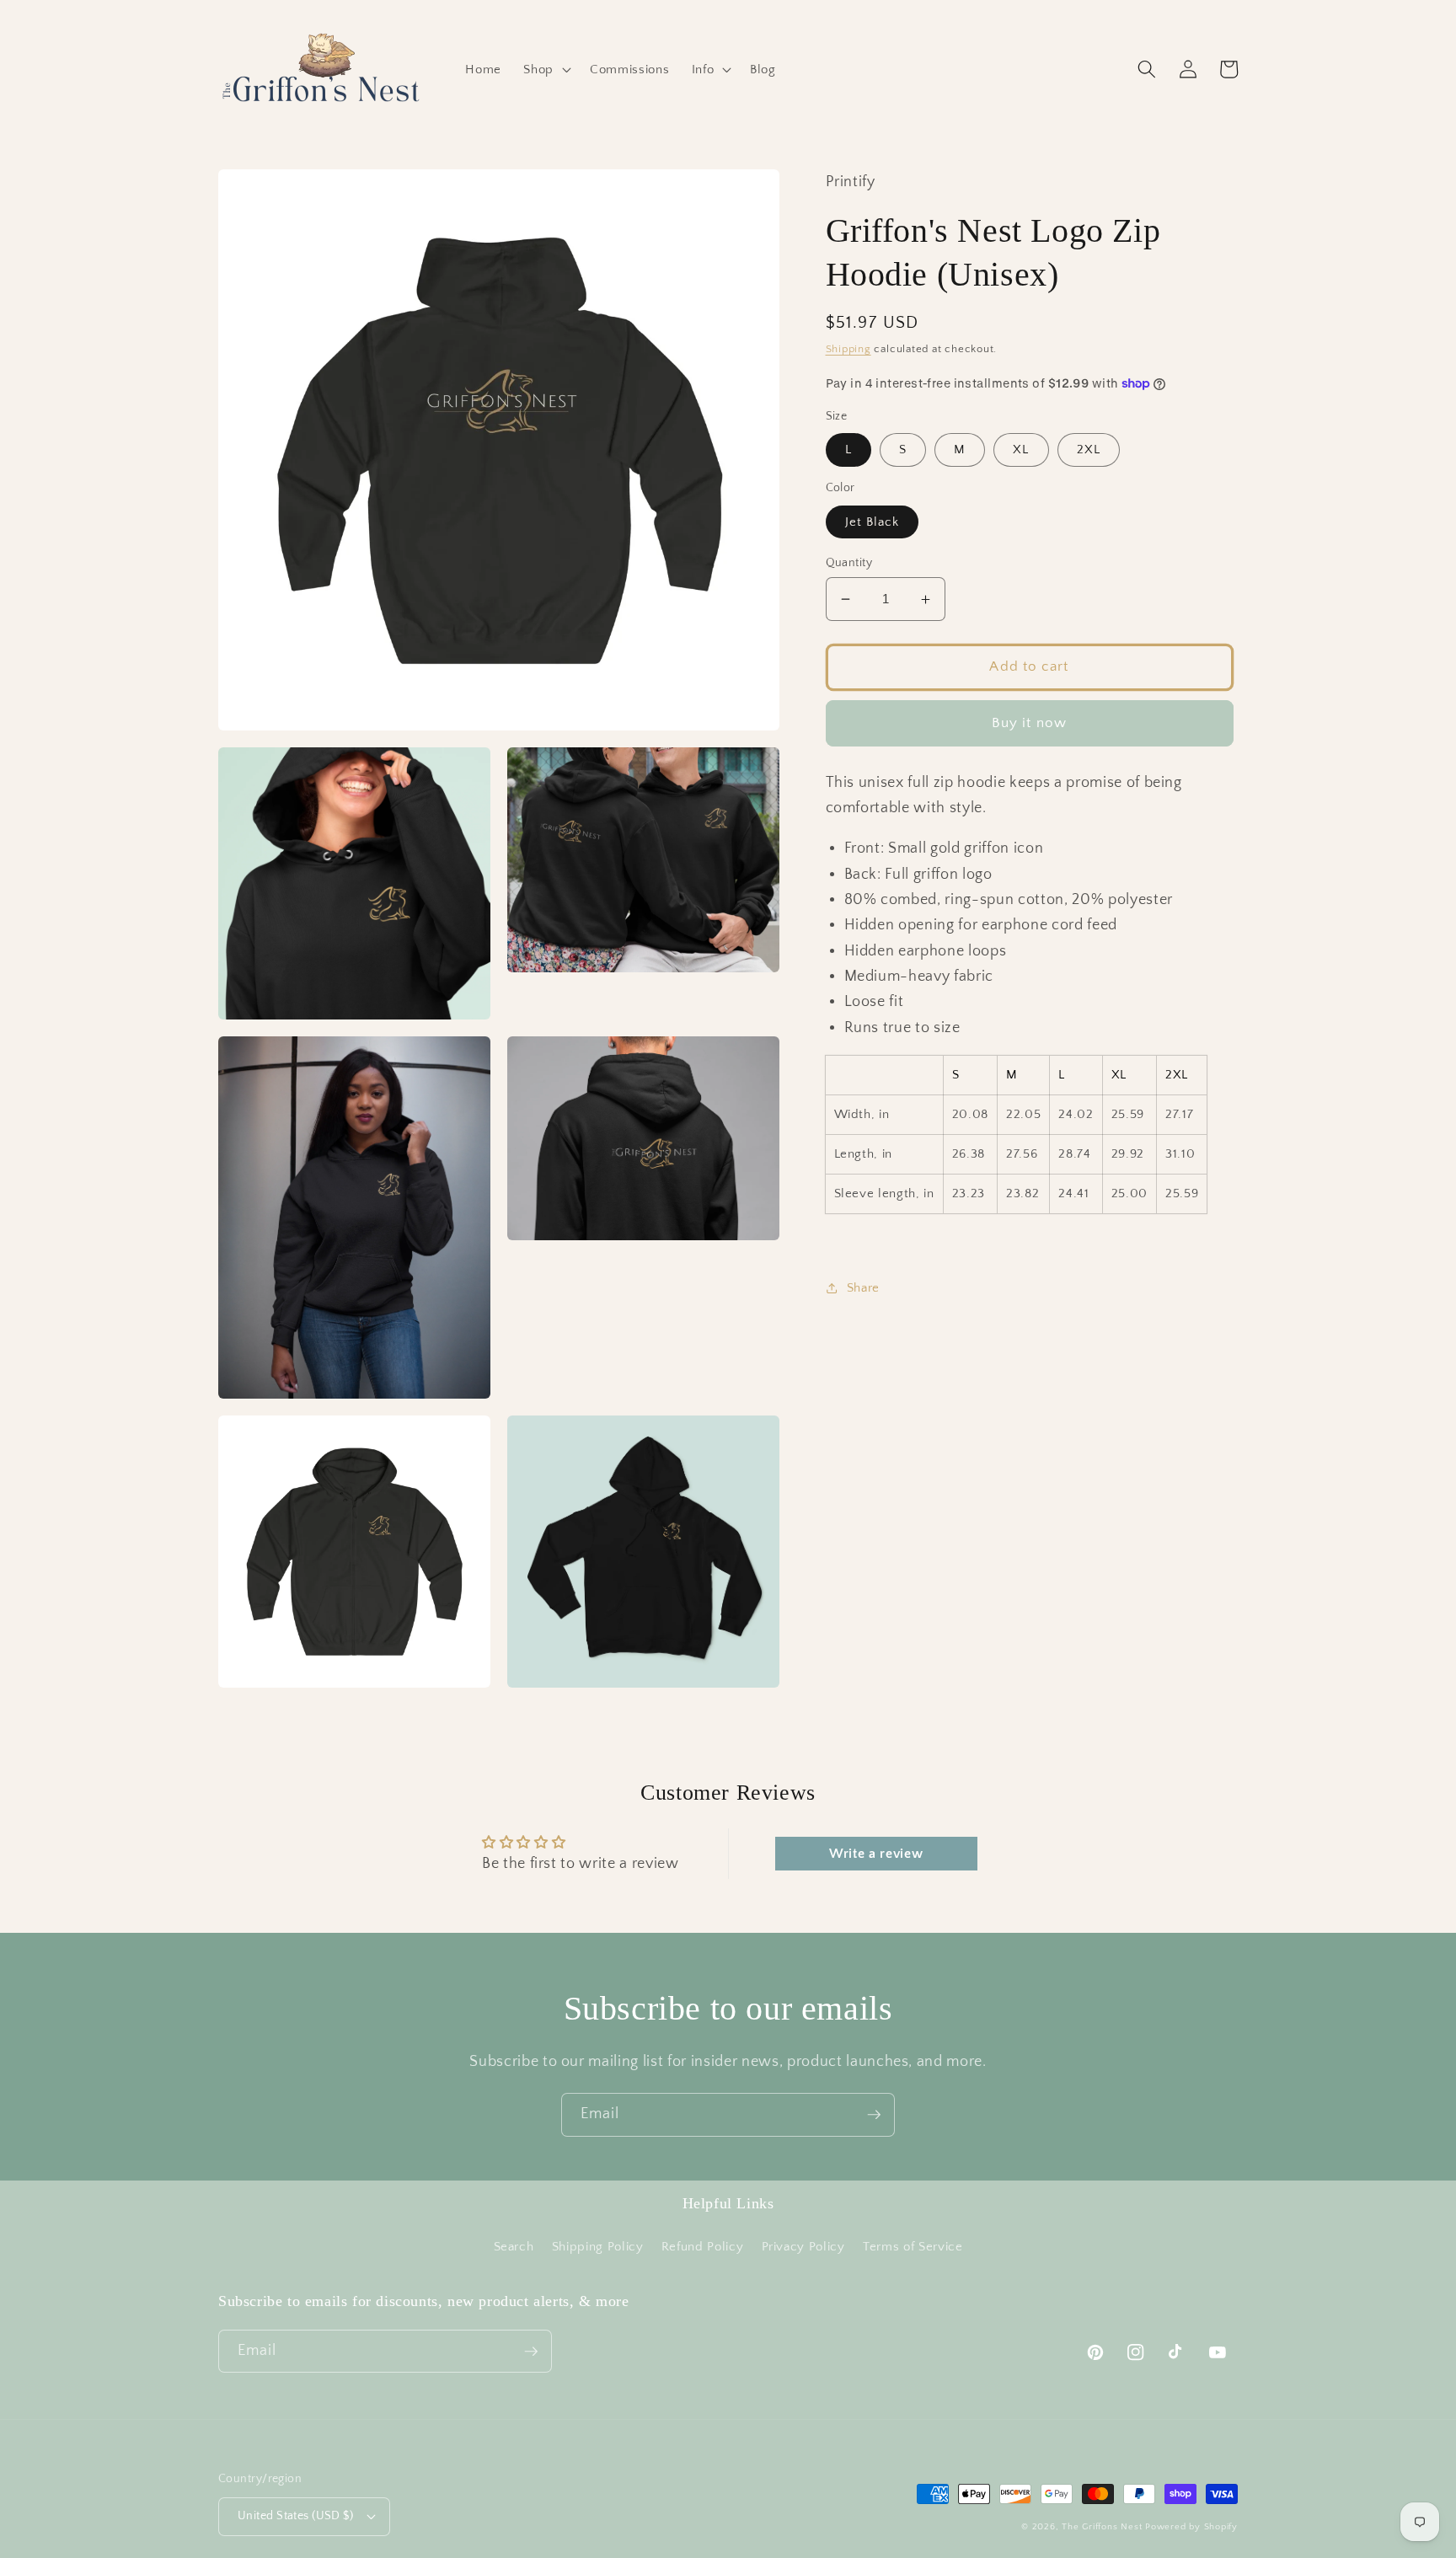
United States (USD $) (295, 2516)
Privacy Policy (803, 2247)
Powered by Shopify (1191, 2527)
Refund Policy (703, 2247)
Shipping (848, 349)
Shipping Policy (598, 2247)
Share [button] (863, 1288)
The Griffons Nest (1102, 2527)
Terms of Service (913, 2247)
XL (1021, 450)
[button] (546, 70)
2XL (1089, 450)
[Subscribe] (874, 2115)
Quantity (849, 563)
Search (514, 2247)
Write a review (876, 1854)
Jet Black (873, 522)
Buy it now (1029, 723)
